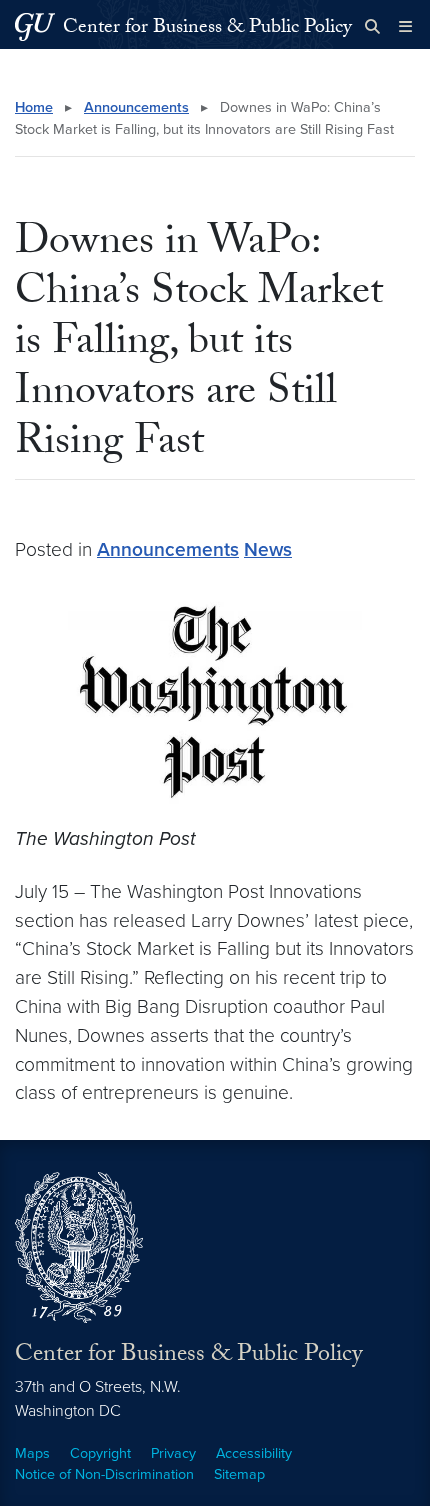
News (268, 549)
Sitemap (239, 1474)
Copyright (100, 1453)
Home (34, 107)
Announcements (136, 107)
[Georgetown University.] (35, 26)
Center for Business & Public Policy (207, 29)
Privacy (173, 1453)
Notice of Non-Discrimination (104, 1474)
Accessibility (254, 1453)
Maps (32, 1453)
